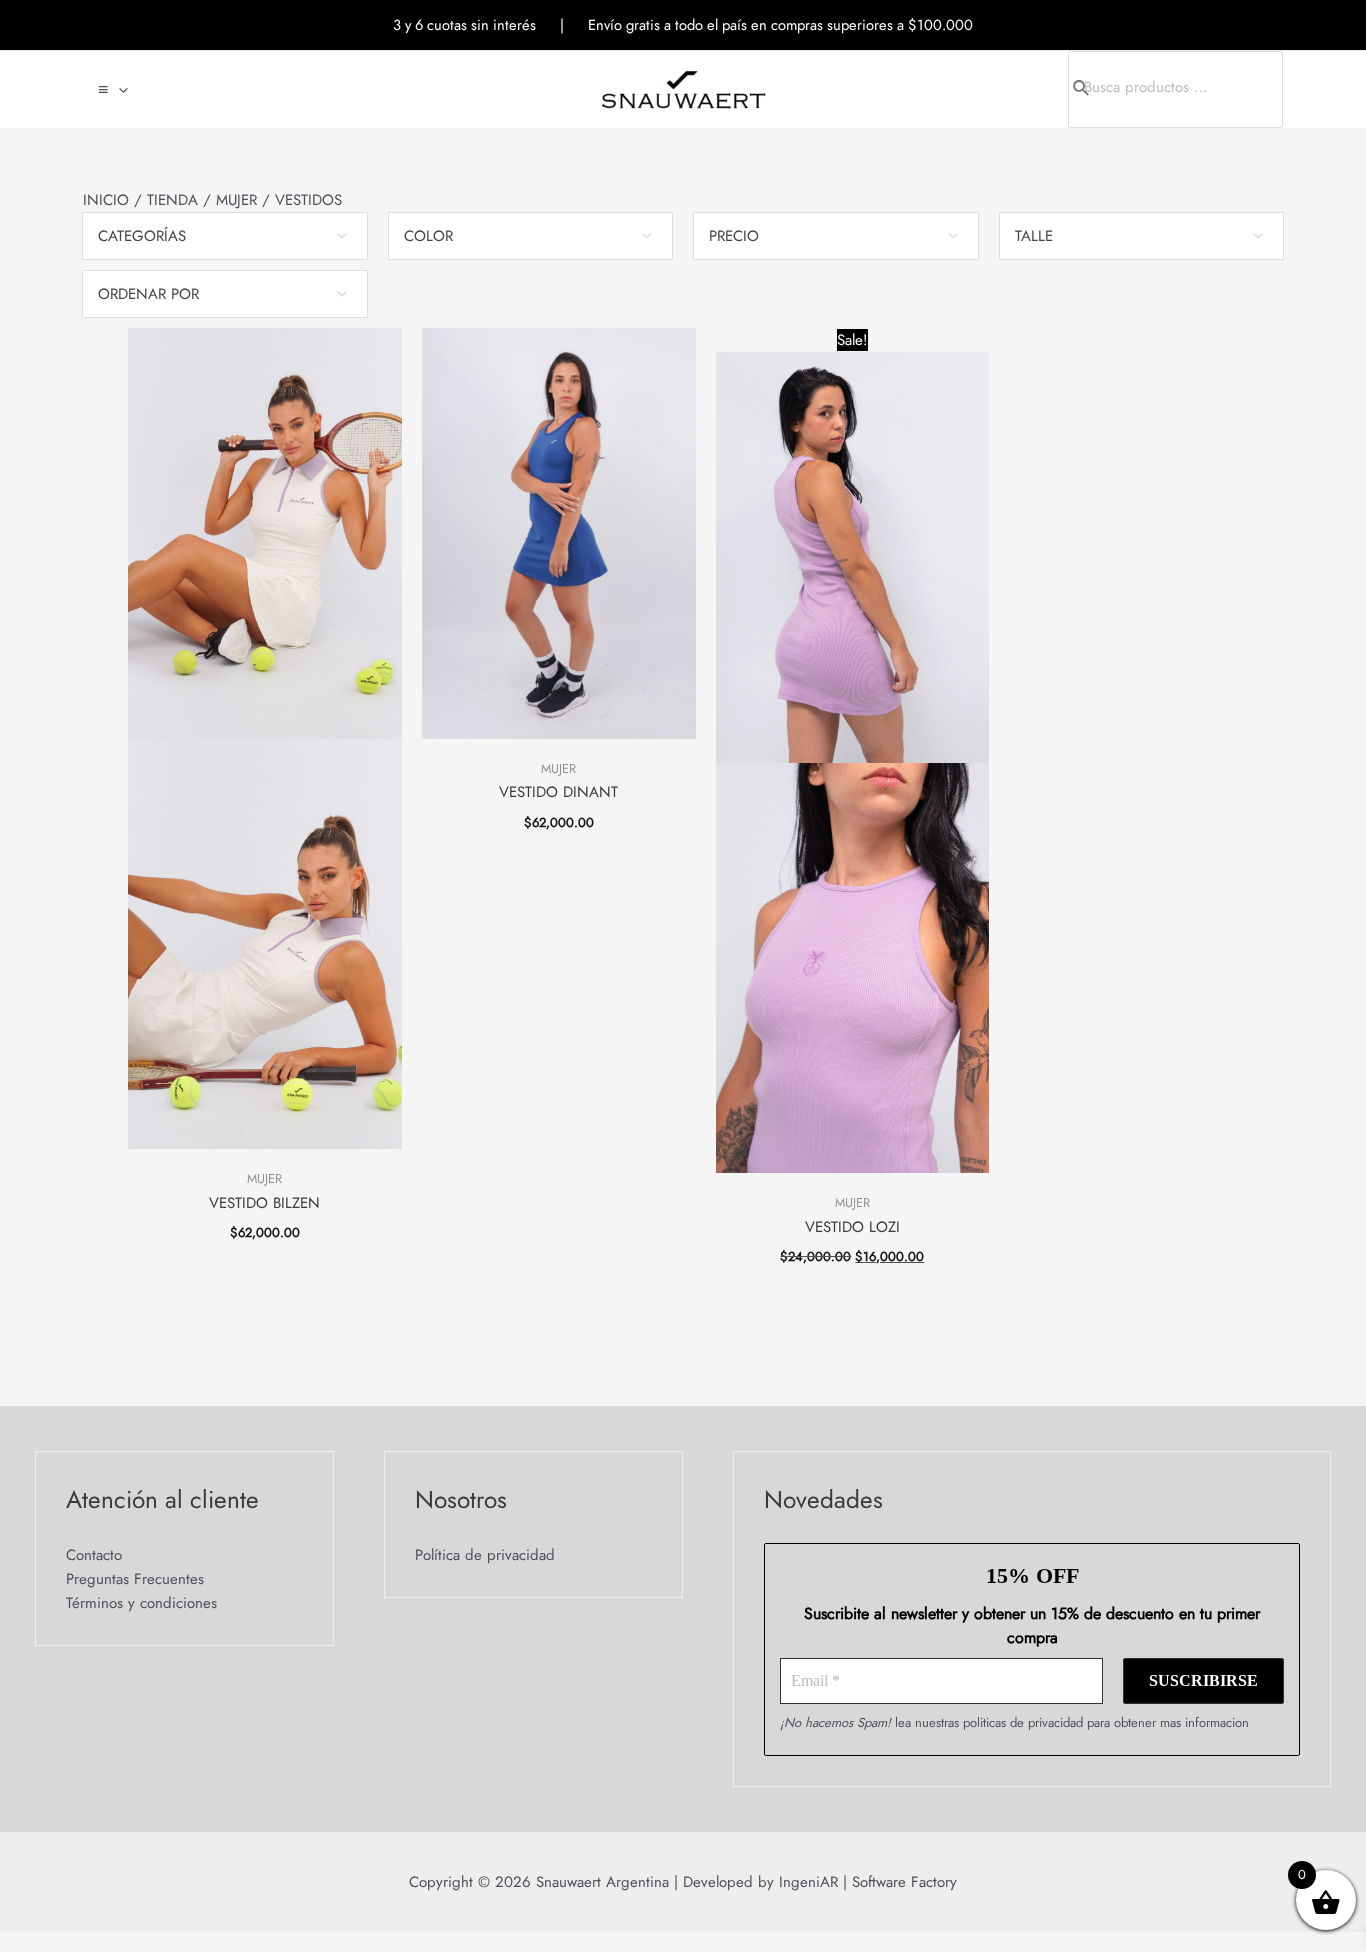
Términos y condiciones (141, 1603)
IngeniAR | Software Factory (865, 1882)
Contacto (94, 1555)
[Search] (1097, 89)
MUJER (236, 200)
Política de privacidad (485, 1555)
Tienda (172, 200)
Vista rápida (264, 1153)
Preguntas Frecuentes (135, 1579)
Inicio (106, 200)
